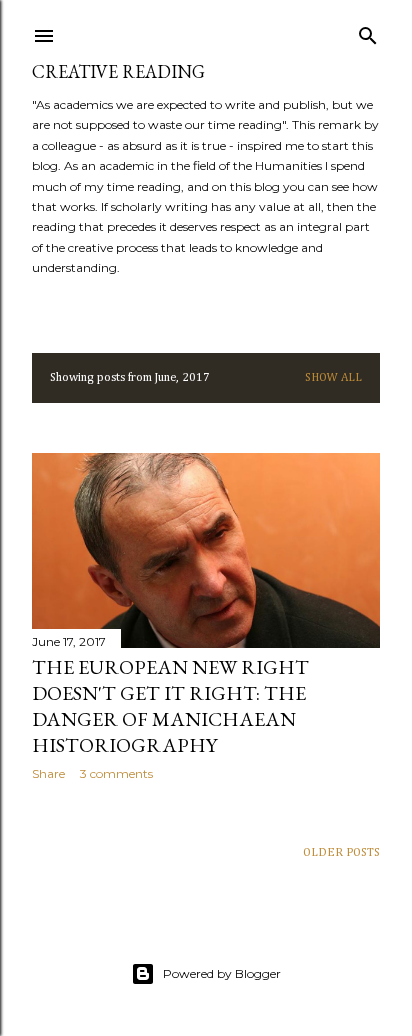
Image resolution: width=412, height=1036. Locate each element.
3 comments (116, 773)
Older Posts (341, 853)
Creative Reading (118, 71)
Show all (333, 378)
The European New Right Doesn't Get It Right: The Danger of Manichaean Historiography (170, 706)
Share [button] (48, 773)
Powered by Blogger (222, 973)
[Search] (368, 32)
